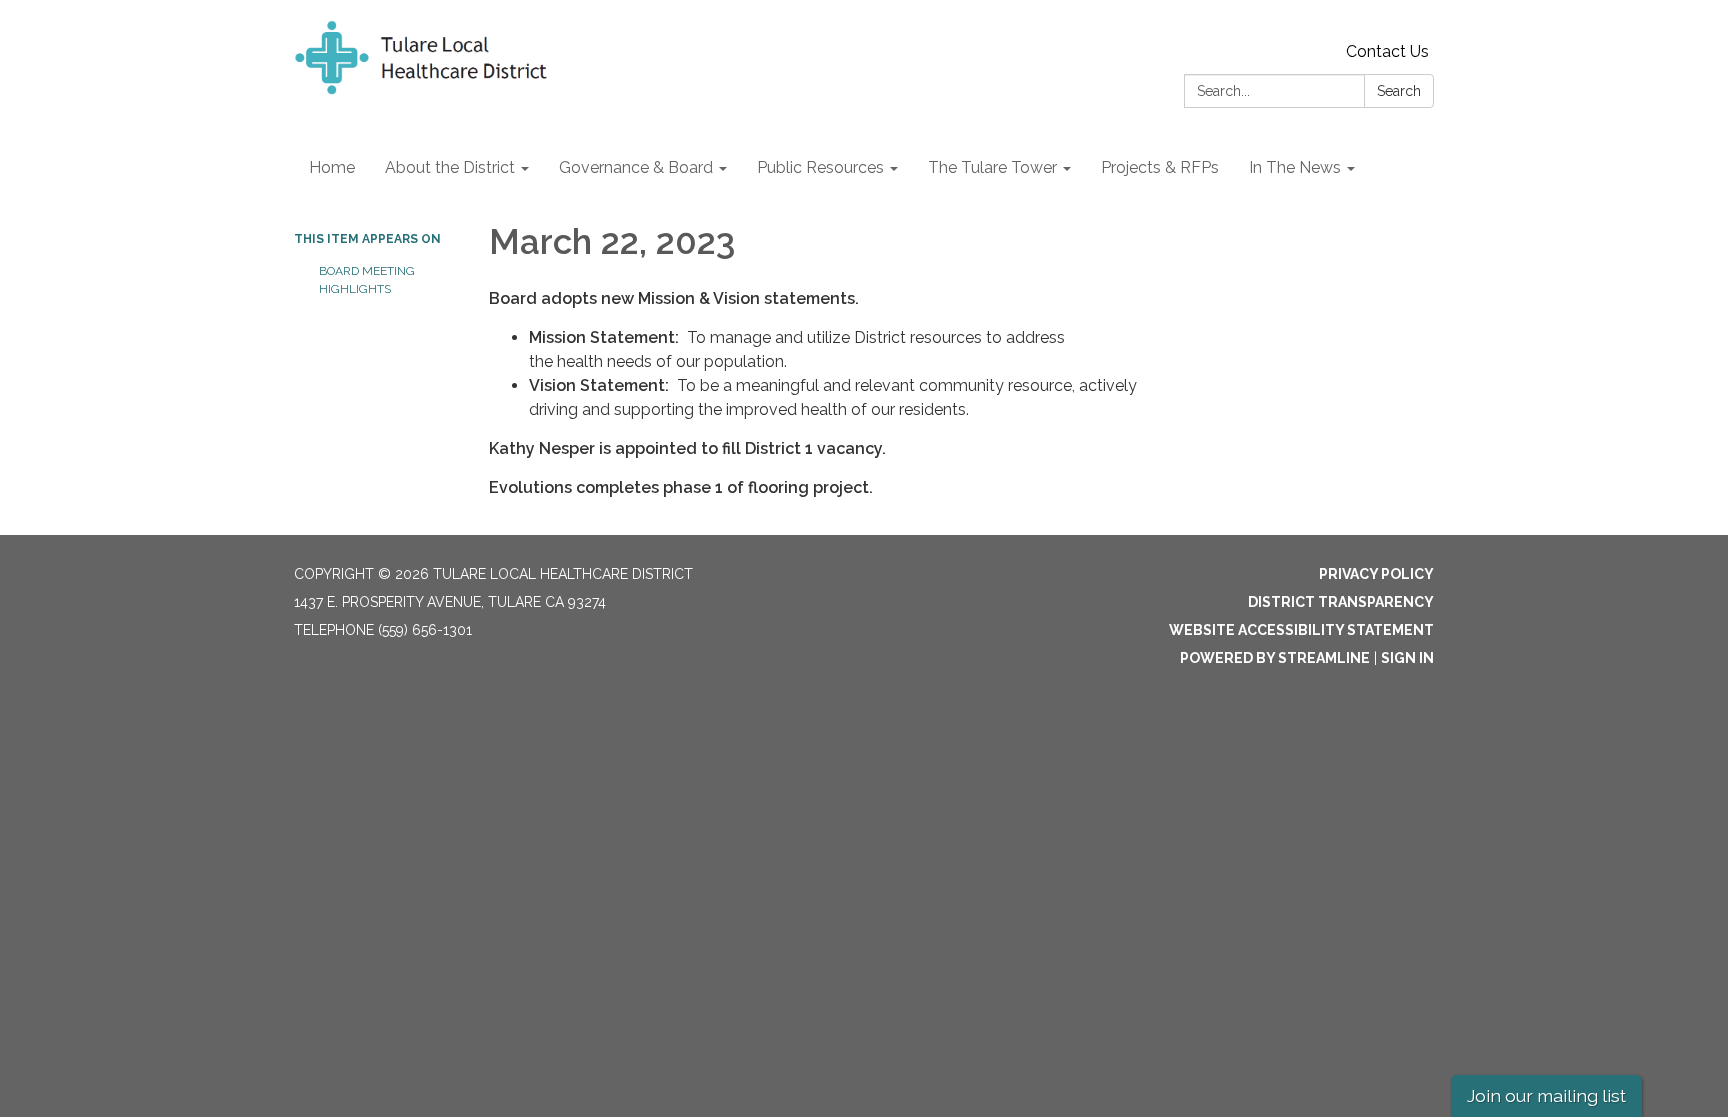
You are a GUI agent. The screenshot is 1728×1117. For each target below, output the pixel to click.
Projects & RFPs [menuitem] (1160, 167)
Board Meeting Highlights (367, 280)
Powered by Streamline (1275, 658)
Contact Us (1387, 51)
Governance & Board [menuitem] (636, 167)
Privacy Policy (1376, 574)
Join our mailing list (1546, 1095)
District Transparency (1341, 602)
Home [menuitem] (332, 167)
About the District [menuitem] (450, 167)
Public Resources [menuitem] (820, 167)
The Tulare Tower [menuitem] (992, 167)
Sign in (1407, 658)
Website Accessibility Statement (1301, 630)
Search (1399, 91)
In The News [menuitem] (1295, 167)
